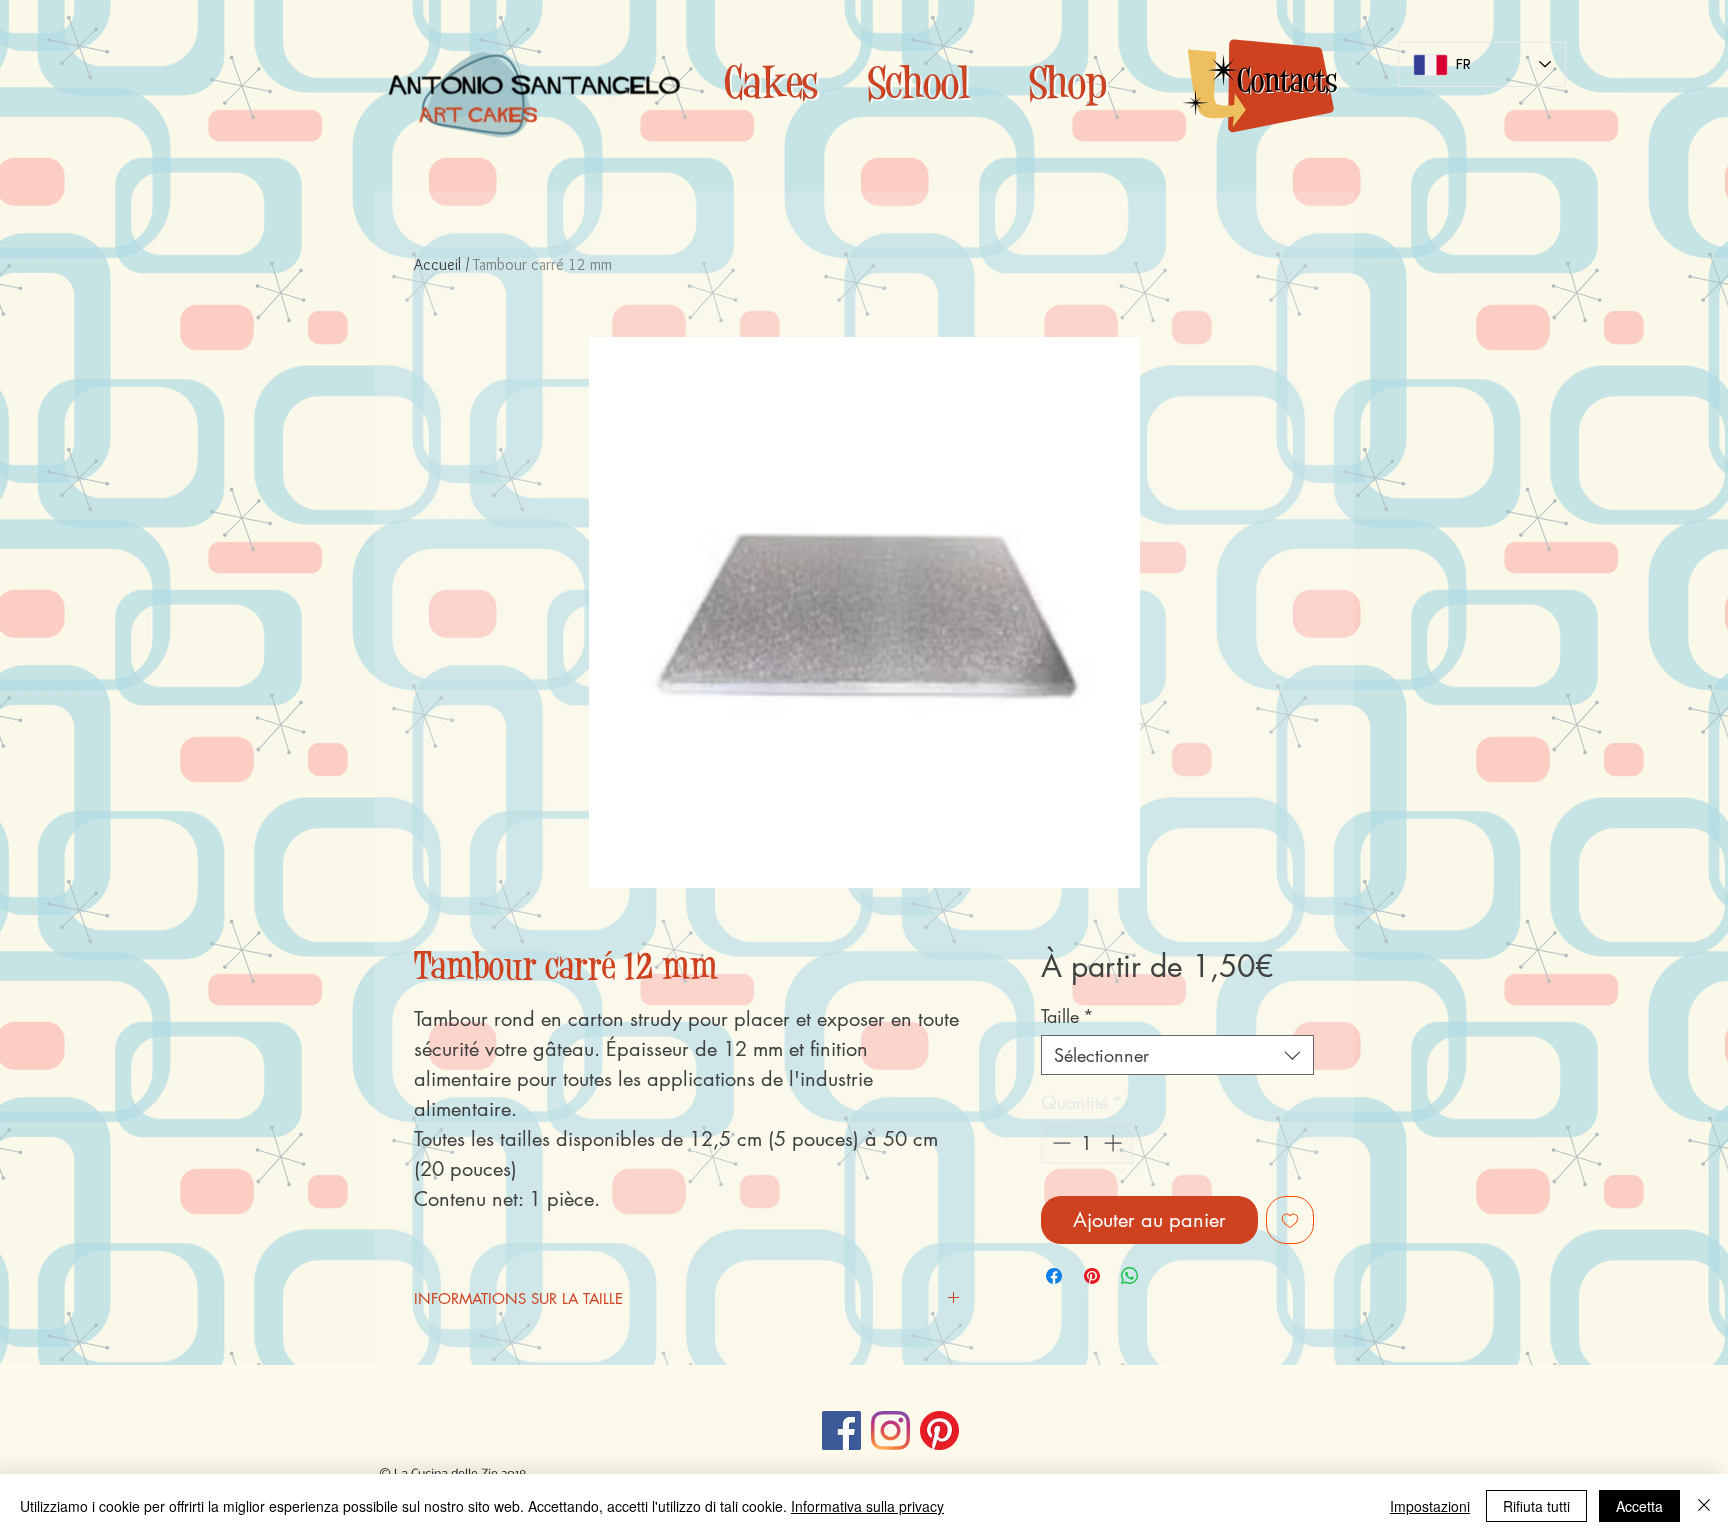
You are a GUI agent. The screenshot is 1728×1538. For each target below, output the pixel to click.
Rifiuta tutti (1536, 1506)
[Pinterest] (939, 1430)
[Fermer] (1704, 1506)
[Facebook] (841, 1430)
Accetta (1639, 1506)
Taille (1067, 1016)
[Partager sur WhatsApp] (1130, 1276)
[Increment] (1114, 1142)
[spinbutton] (1087, 1142)
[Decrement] (1059, 1142)
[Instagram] (890, 1430)
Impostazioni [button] (1430, 1506)
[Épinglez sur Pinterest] (1092, 1276)
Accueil (437, 264)
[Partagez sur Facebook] (1054, 1276)
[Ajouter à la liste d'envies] (1290, 1220)
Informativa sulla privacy (867, 1506)
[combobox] (1177, 1055)
